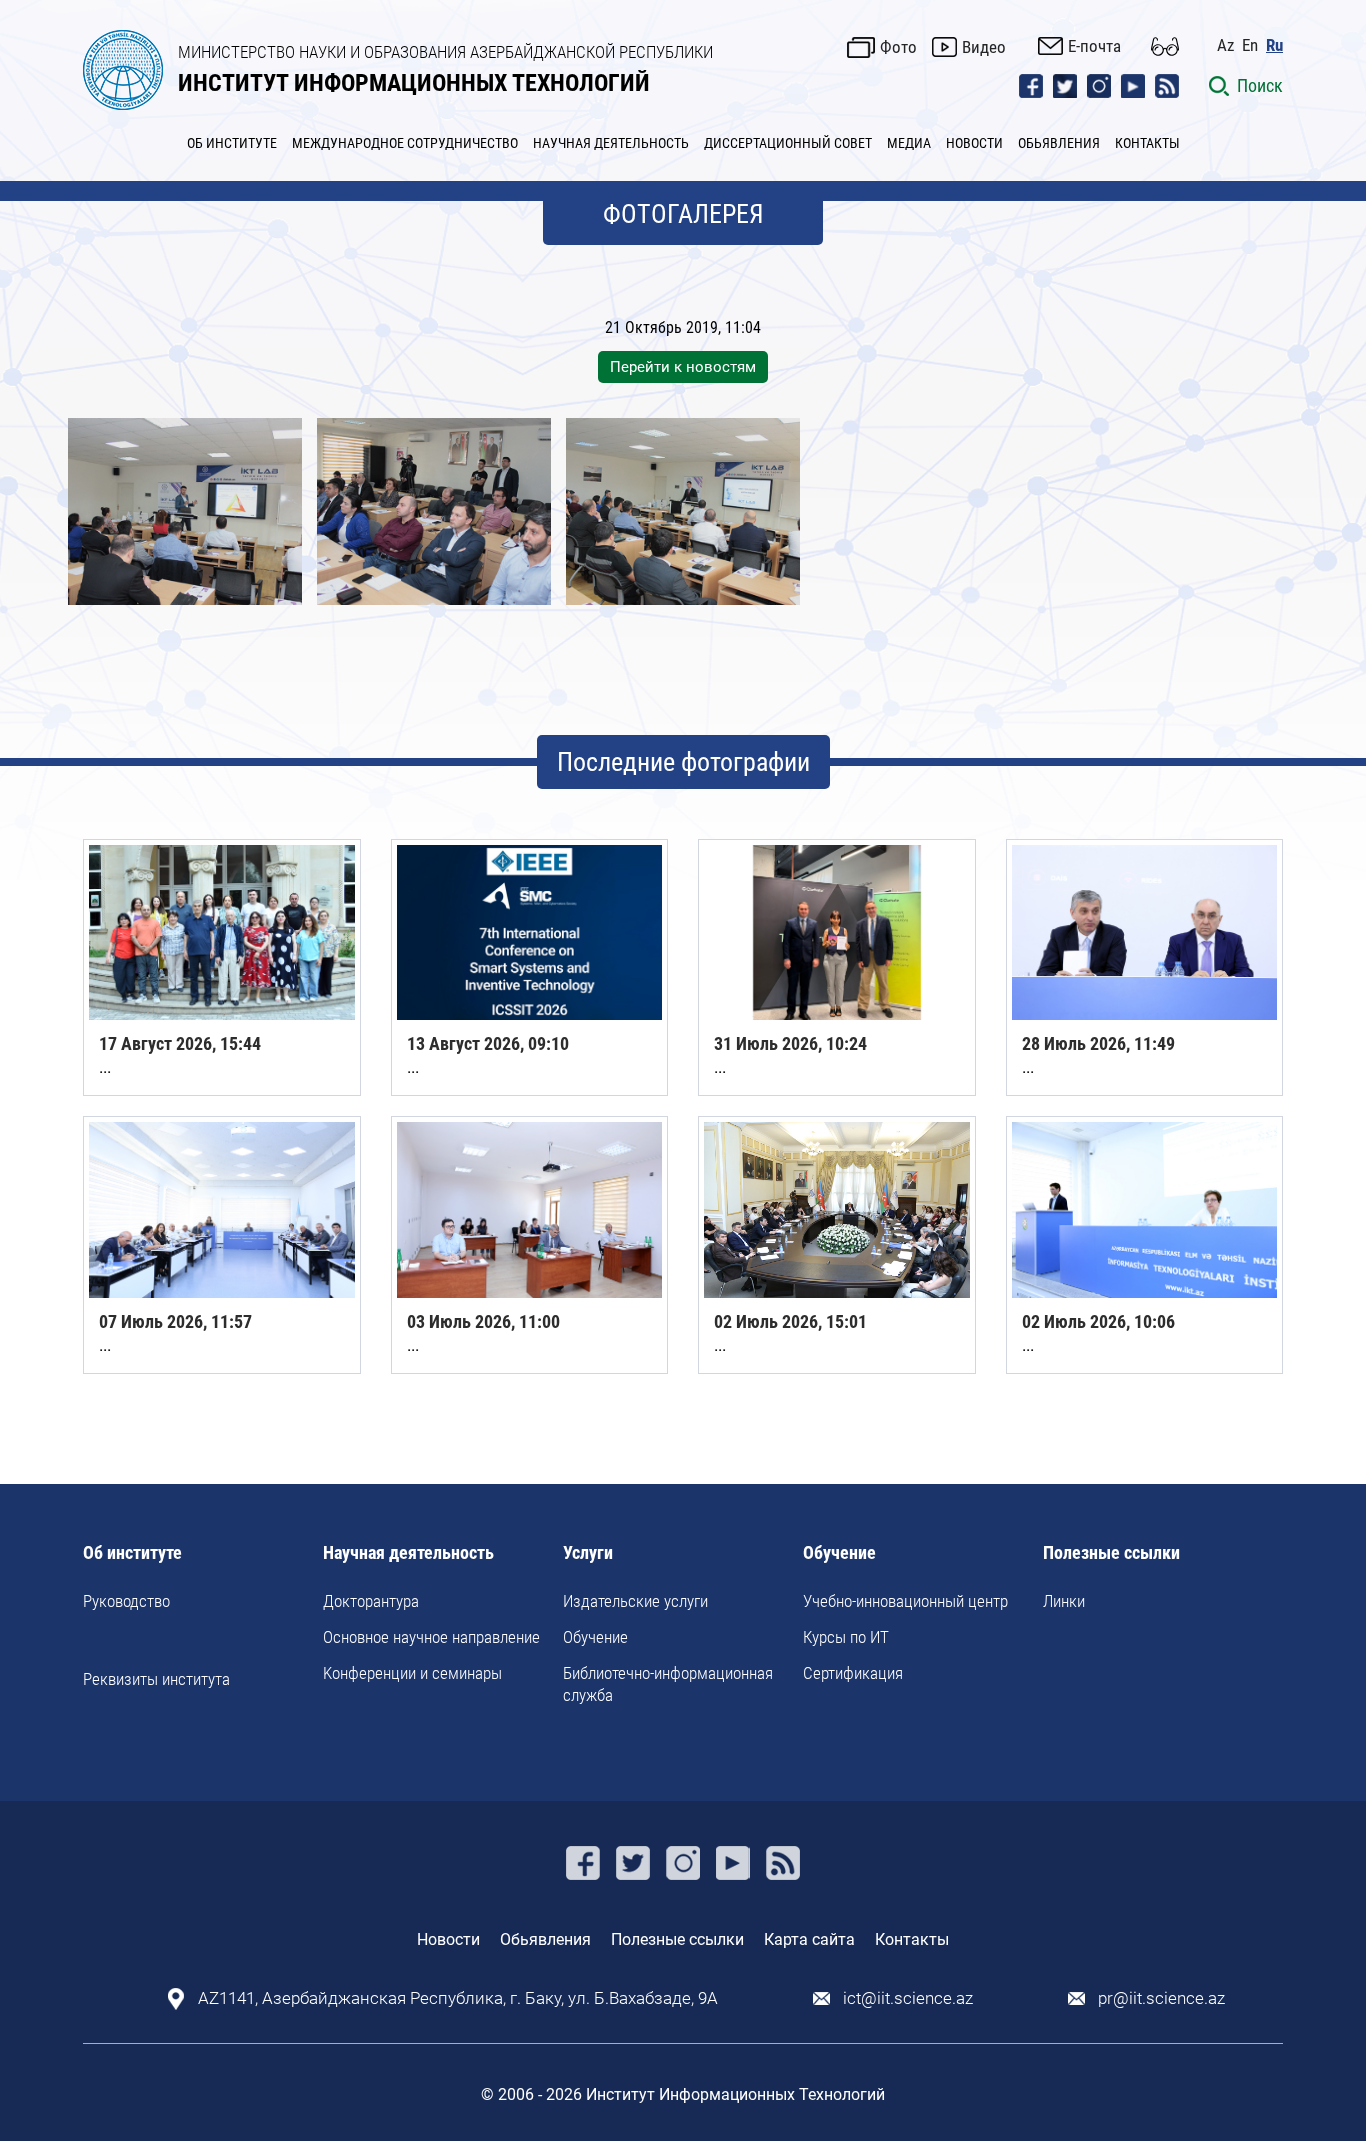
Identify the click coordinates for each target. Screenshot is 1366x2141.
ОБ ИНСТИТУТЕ (232, 143)
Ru (1274, 45)
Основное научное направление (431, 1637)
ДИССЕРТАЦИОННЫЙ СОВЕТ (788, 143)
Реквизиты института (156, 1679)
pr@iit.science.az (1161, 1998)
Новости (448, 1939)
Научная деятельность (408, 1553)
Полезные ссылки (1111, 1553)
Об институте (132, 1553)
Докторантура (371, 1601)
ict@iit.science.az (908, 1998)
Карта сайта (809, 1939)
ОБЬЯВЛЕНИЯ (1059, 143)
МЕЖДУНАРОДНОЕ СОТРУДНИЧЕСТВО (405, 143)
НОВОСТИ (974, 143)
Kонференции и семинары (412, 1673)
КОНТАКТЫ (1147, 143)
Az (1225, 45)
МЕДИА (909, 143)
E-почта (1094, 46)
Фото (898, 47)
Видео (984, 47)
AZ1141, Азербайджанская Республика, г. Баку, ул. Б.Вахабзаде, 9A (458, 1998)
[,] (185, 511)
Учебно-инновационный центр (905, 1601)
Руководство (126, 1601)
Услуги (588, 1553)
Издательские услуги (635, 1601)
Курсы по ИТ (846, 1637)
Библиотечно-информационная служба (668, 1684)
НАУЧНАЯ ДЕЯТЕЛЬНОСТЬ (611, 143)
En (1250, 45)
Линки (1064, 1601)
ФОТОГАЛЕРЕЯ (683, 214)
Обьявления (545, 1939)
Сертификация (853, 1673)
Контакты (912, 1939)
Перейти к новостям (683, 367)
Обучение (595, 1637)
